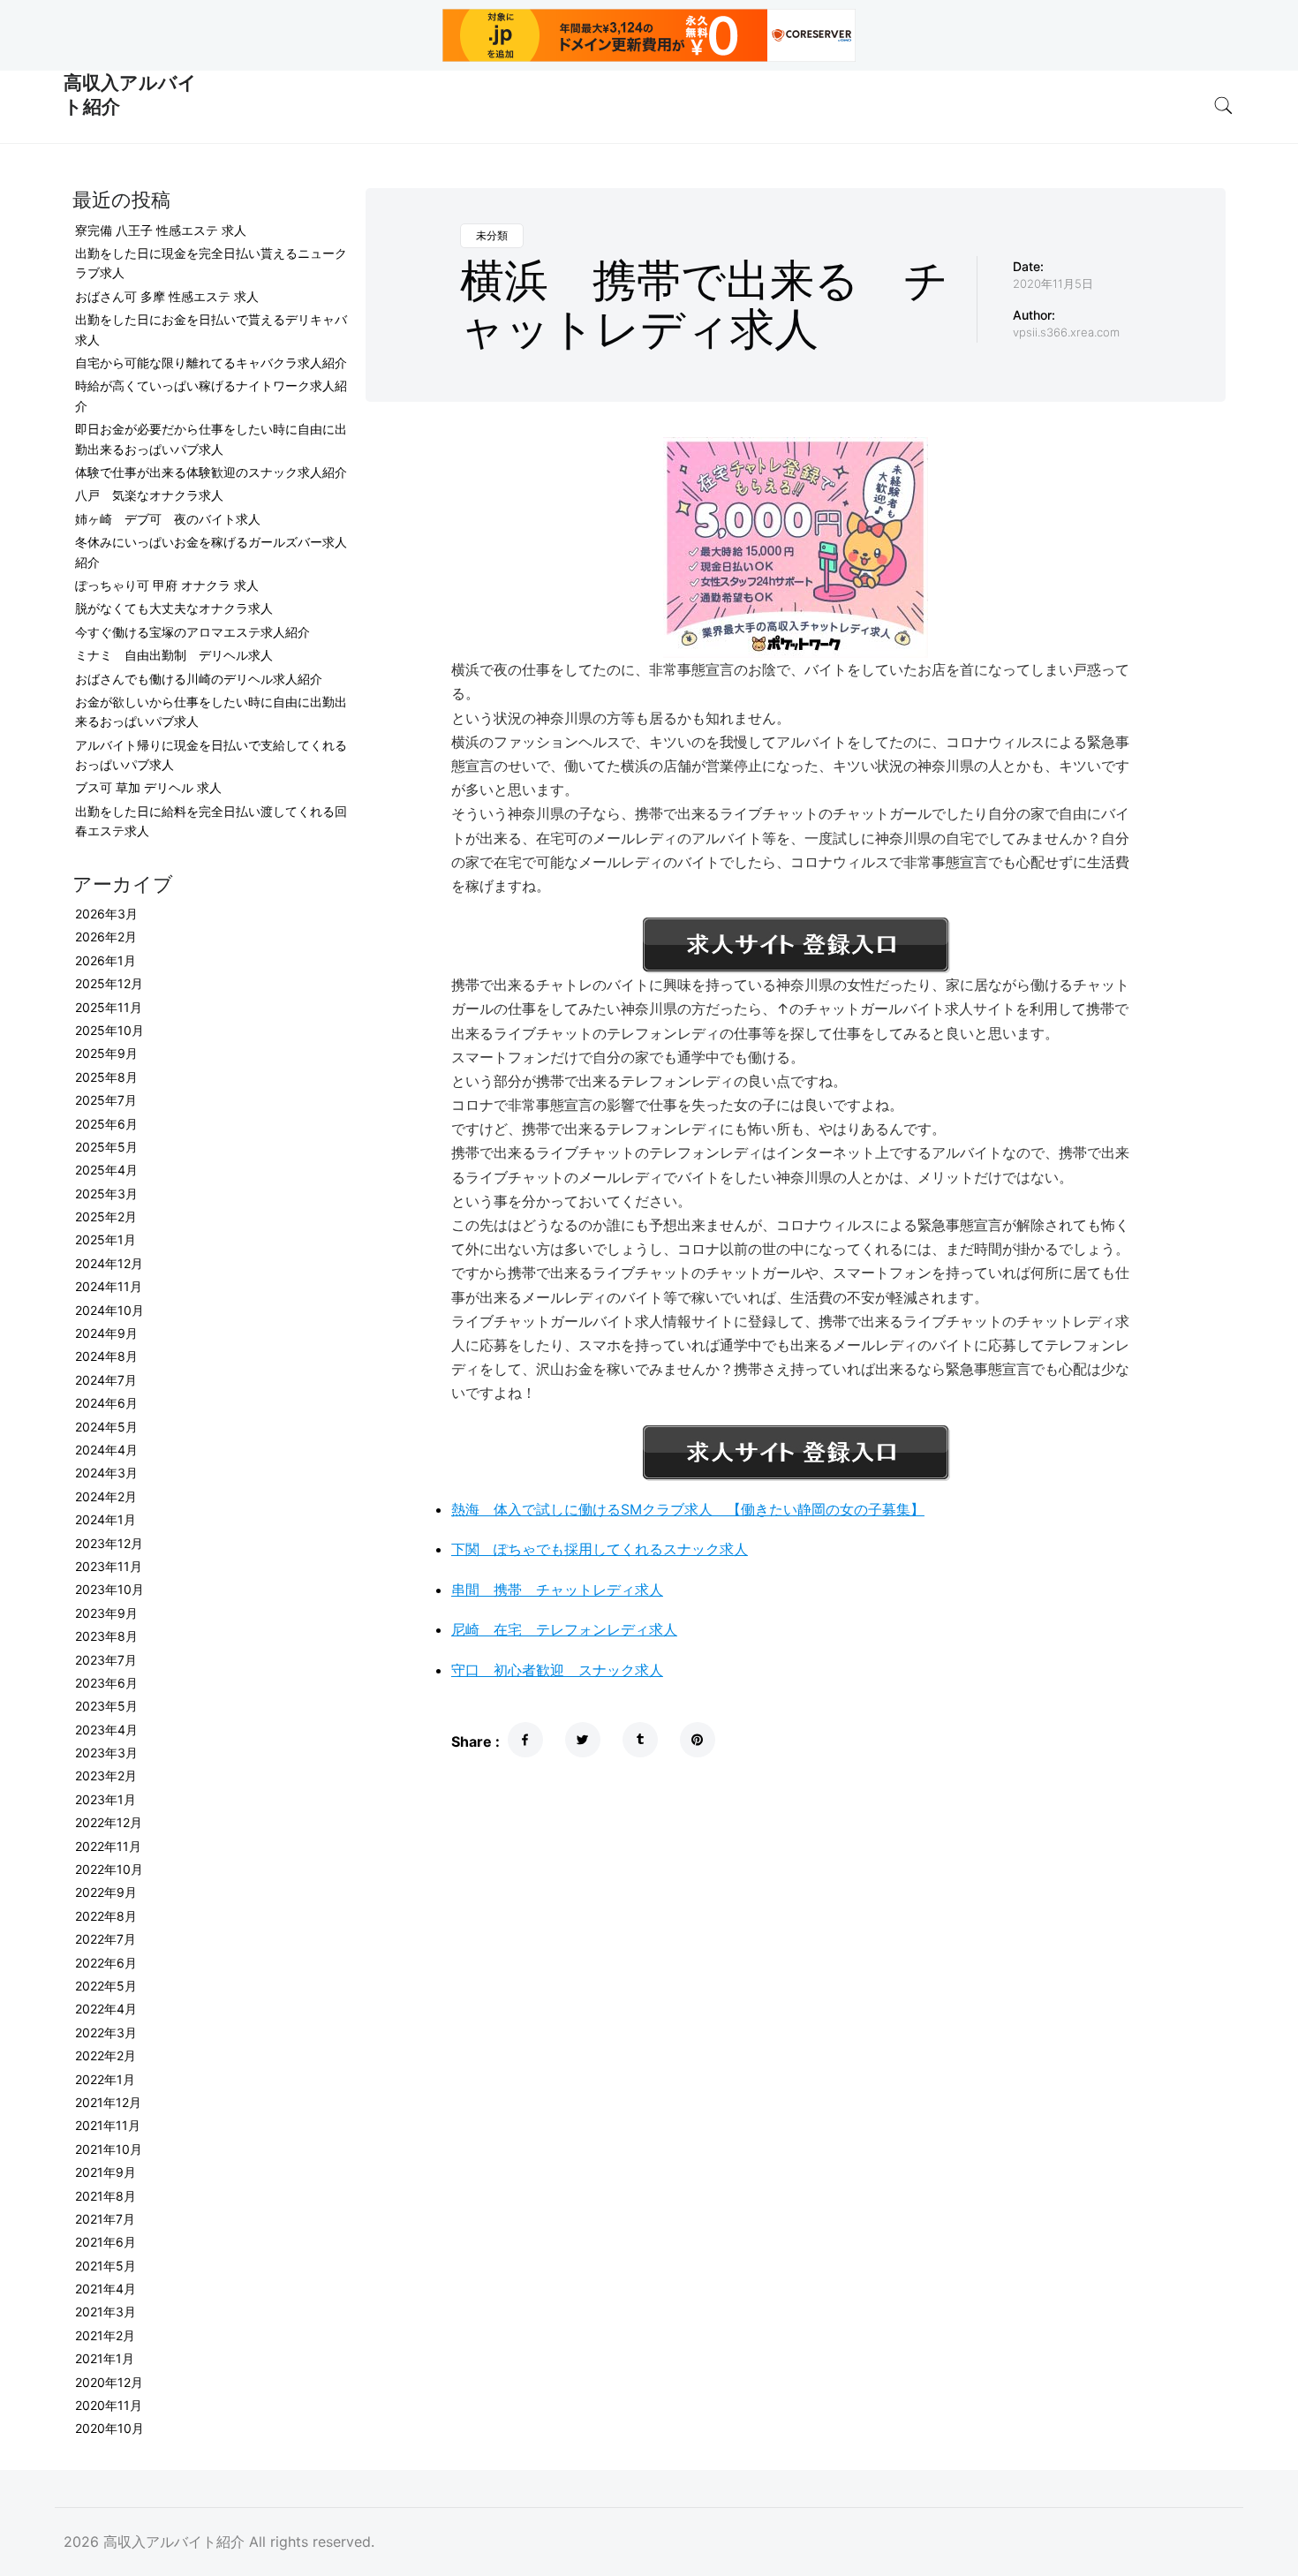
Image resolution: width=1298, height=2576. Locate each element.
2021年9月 (106, 2172)
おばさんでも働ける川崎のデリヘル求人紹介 (199, 679)
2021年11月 (108, 2125)
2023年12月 (109, 1543)
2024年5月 (106, 1427)
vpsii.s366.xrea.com (1066, 332)
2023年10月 (109, 1589)
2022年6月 (106, 1963)
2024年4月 (106, 1450)
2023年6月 (106, 1683)
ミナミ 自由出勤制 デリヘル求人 (174, 655)
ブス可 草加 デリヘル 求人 (148, 787)
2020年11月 (109, 2405)
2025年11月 (109, 1007)
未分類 (492, 235)
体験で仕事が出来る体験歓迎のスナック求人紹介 (211, 472)
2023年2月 (106, 1775)
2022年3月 (106, 2032)
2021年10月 (109, 2149)
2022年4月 (106, 2009)
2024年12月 (109, 1263)
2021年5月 (106, 2266)
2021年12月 (108, 2102)
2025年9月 (106, 1053)
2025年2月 (106, 1216)
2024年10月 (109, 1310)
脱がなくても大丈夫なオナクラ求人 (174, 608)
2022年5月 (106, 1986)
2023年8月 (106, 1636)
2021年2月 (105, 2335)
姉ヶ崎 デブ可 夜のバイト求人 (168, 519)
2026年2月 (106, 937)
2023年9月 (106, 1613)
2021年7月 (105, 2219)
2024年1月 (106, 1519)
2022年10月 (109, 1869)
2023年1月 (106, 1799)
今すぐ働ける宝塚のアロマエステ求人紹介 (192, 632)
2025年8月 (106, 1077)
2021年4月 (106, 2289)
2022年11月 (108, 1846)
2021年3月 (106, 2312)
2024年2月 (106, 1496)
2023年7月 (106, 1660)
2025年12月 (109, 983)
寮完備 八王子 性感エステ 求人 (161, 230)
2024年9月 (106, 1333)
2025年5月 (106, 1147)
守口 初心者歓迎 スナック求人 (557, 1670)
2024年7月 (106, 1380)
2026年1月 (106, 960)
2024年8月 (106, 1356)
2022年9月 (106, 1892)
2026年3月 (106, 914)
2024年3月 (106, 1473)
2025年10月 (109, 1030)
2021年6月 (106, 2242)
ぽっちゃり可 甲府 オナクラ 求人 (167, 585)
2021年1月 (105, 2358)
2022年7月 (106, 1939)
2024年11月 (109, 1286)
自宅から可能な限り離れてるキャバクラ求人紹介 (211, 363)
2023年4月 (106, 1730)
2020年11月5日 (1053, 283)
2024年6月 (106, 1403)
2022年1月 (105, 2079)
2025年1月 (106, 1239)
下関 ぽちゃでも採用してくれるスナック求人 (600, 1549)
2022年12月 (109, 1822)
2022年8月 (106, 1916)
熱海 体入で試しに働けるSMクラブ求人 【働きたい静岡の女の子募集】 (688, 1509)
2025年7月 (106, 1100)
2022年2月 (106, 2055)
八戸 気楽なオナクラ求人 (149, 495)
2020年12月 (109, 2382)
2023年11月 (109, 1566)
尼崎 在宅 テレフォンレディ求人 (564, 1629)
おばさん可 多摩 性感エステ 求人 (167, 296)
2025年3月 (106, 1194)
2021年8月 (106, 2196)
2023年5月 (106, 1706)
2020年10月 (109, 2428)
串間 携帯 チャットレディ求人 (557, 1590)
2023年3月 (106, 1753)
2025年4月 (106, 1170)
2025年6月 (106, 1124)
